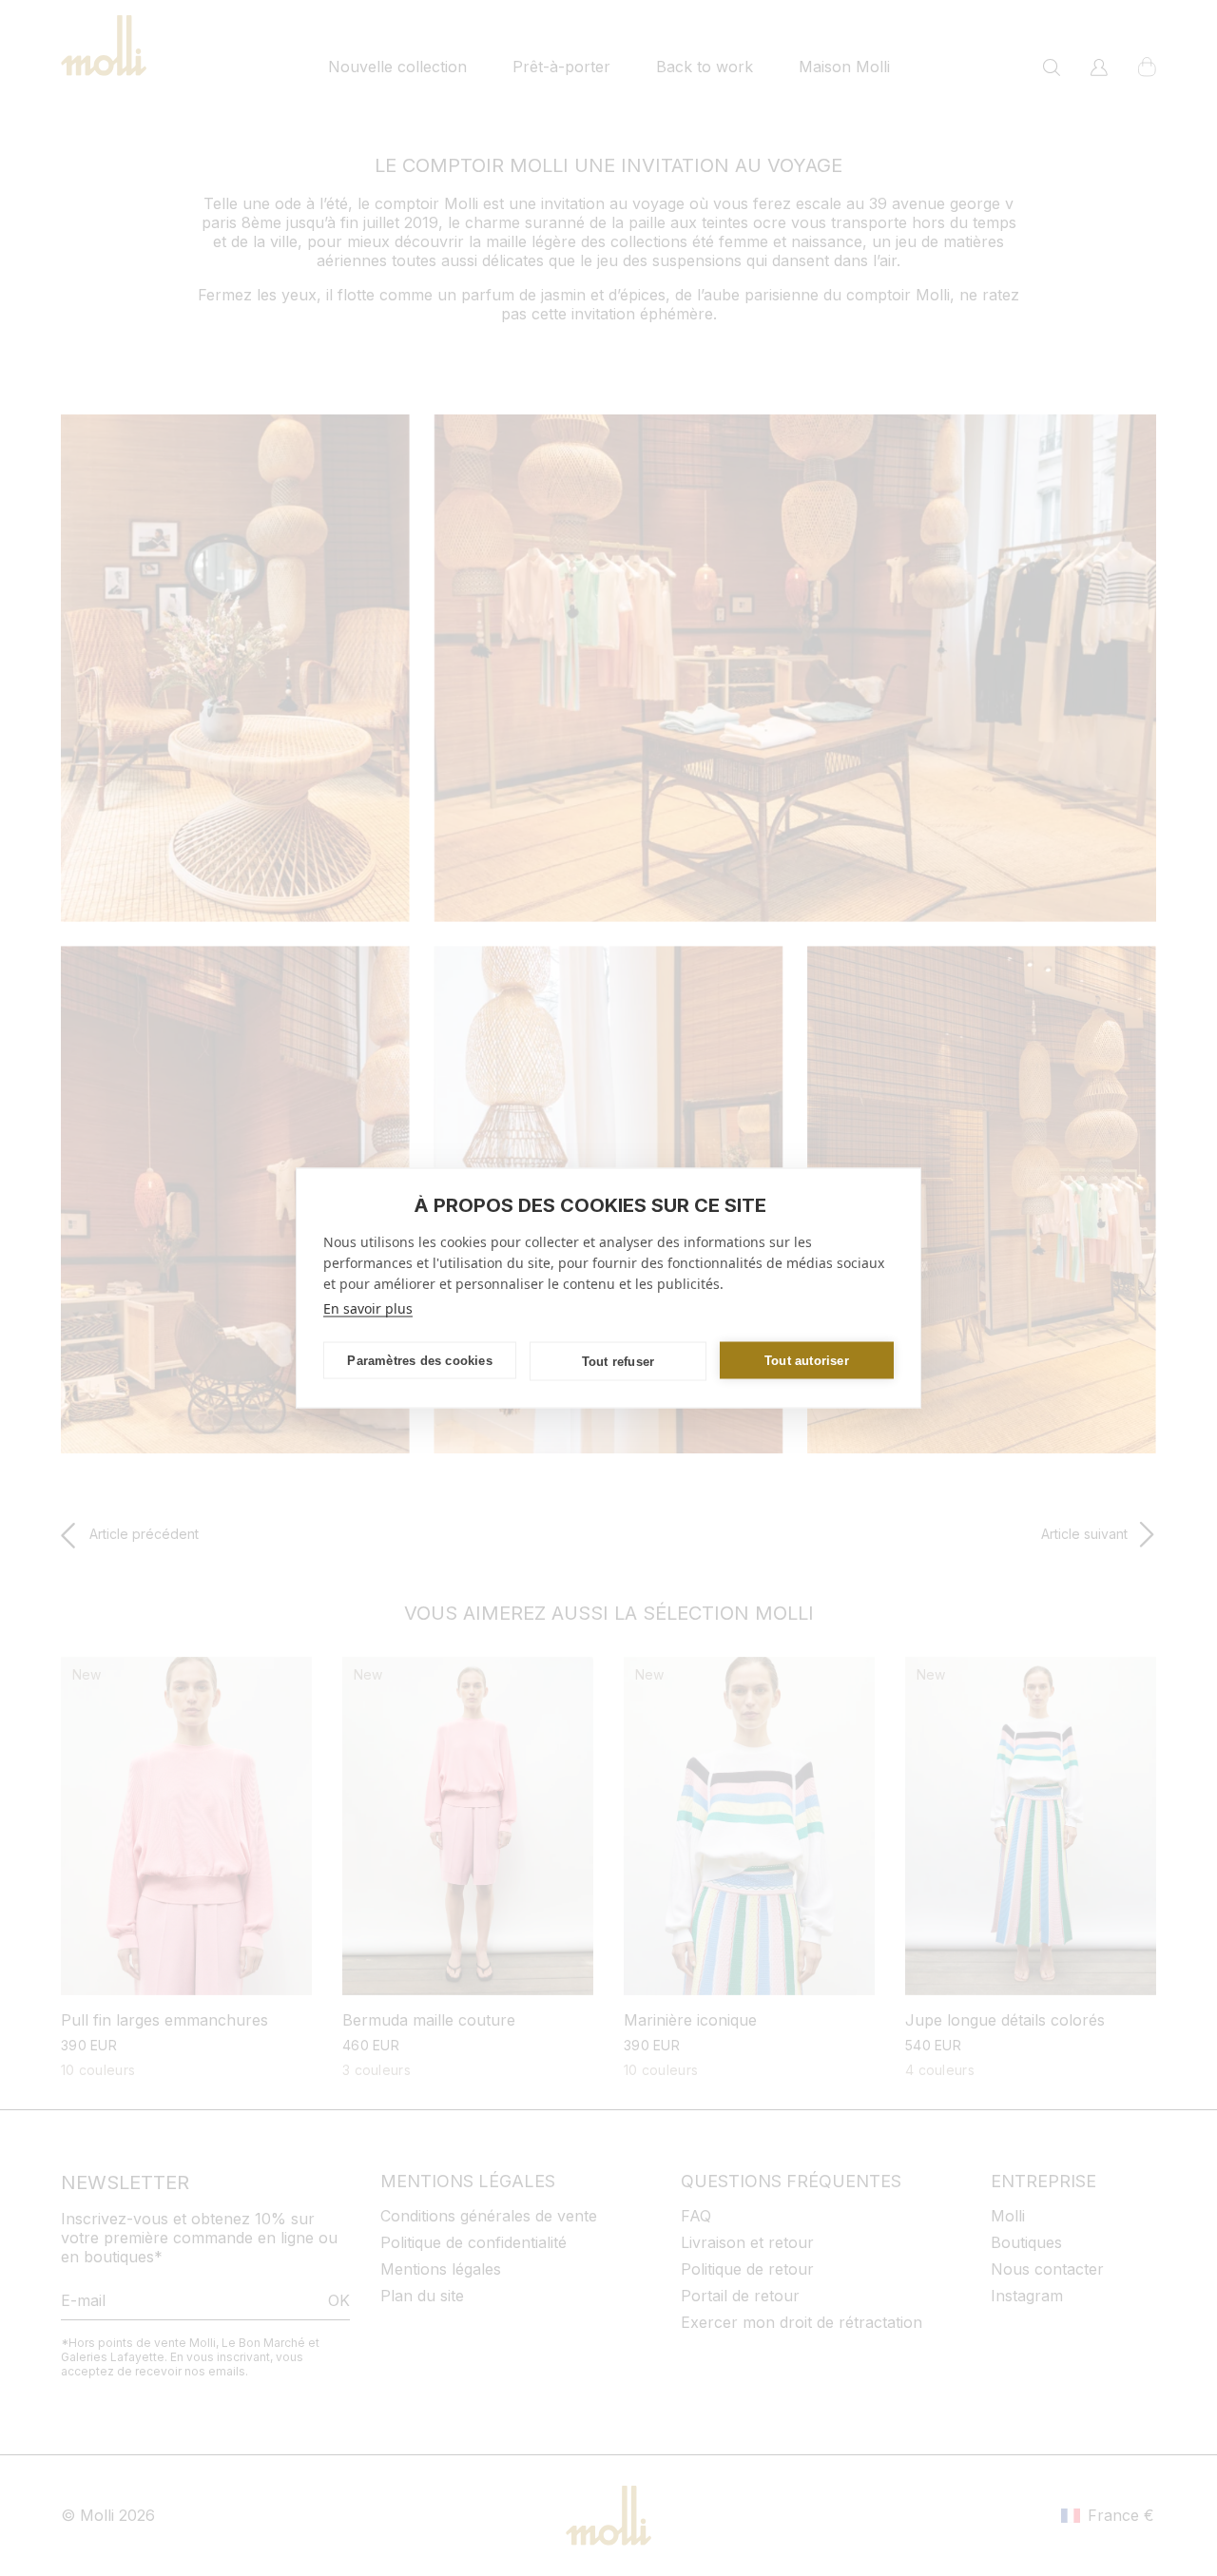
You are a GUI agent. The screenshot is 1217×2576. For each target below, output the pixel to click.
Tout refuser (618, 1361)
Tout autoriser (807, 1360)
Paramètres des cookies (419, 1360)
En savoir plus (368, 1308)
